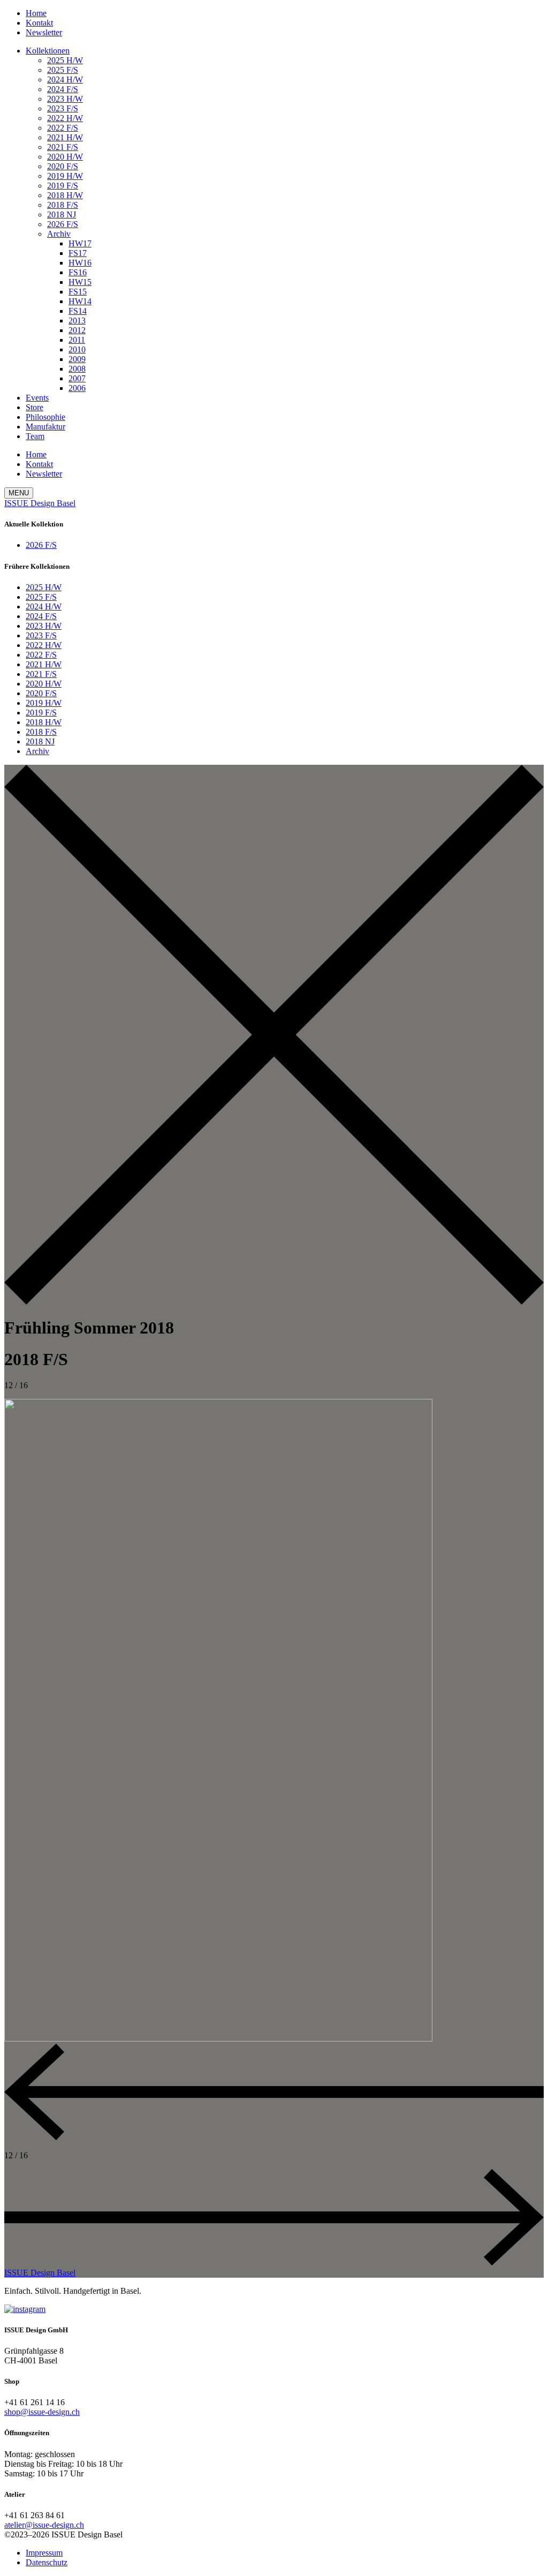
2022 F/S (63, 128)
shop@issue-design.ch (42, 2412)
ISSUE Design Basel (40, 503)
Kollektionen (48, 51)
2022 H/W (65, 118)
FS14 (78, 311)
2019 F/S (63, 186)
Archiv (59, 234)
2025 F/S (63, 70)
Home (36, 13)
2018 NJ (62, 214)
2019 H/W (65, 176)
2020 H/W (65, 157)
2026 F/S (63, 224)
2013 (77, 321)
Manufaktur (45, 427)
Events (37, 398)
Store (35, 407)
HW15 (80, 282)
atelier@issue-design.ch (44, 2525)
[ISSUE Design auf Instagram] (25, 2309)
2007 (77, 378)
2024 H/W (65, 80)
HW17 (80, 243)
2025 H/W (65, 60)
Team (35, 436)
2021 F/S (63, 147)
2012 (77, 330)
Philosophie (45, 417)
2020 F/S (63, 166)
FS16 (78, 272)
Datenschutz (47, 2562)
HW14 (80, 301)
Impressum (44, 2553)
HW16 (80, 263)
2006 (77, 388)
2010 (77, 349)
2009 (77, 359)
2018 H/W (65, 195)
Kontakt (39, 23)
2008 (77, 369)
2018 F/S (63, 205)
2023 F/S (63, 108)
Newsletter (44, 32)
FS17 (78, 253)
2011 (77, 340)
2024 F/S (63, 89)
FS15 (78, 292)
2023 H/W (65, 99)
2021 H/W (65, 137)
